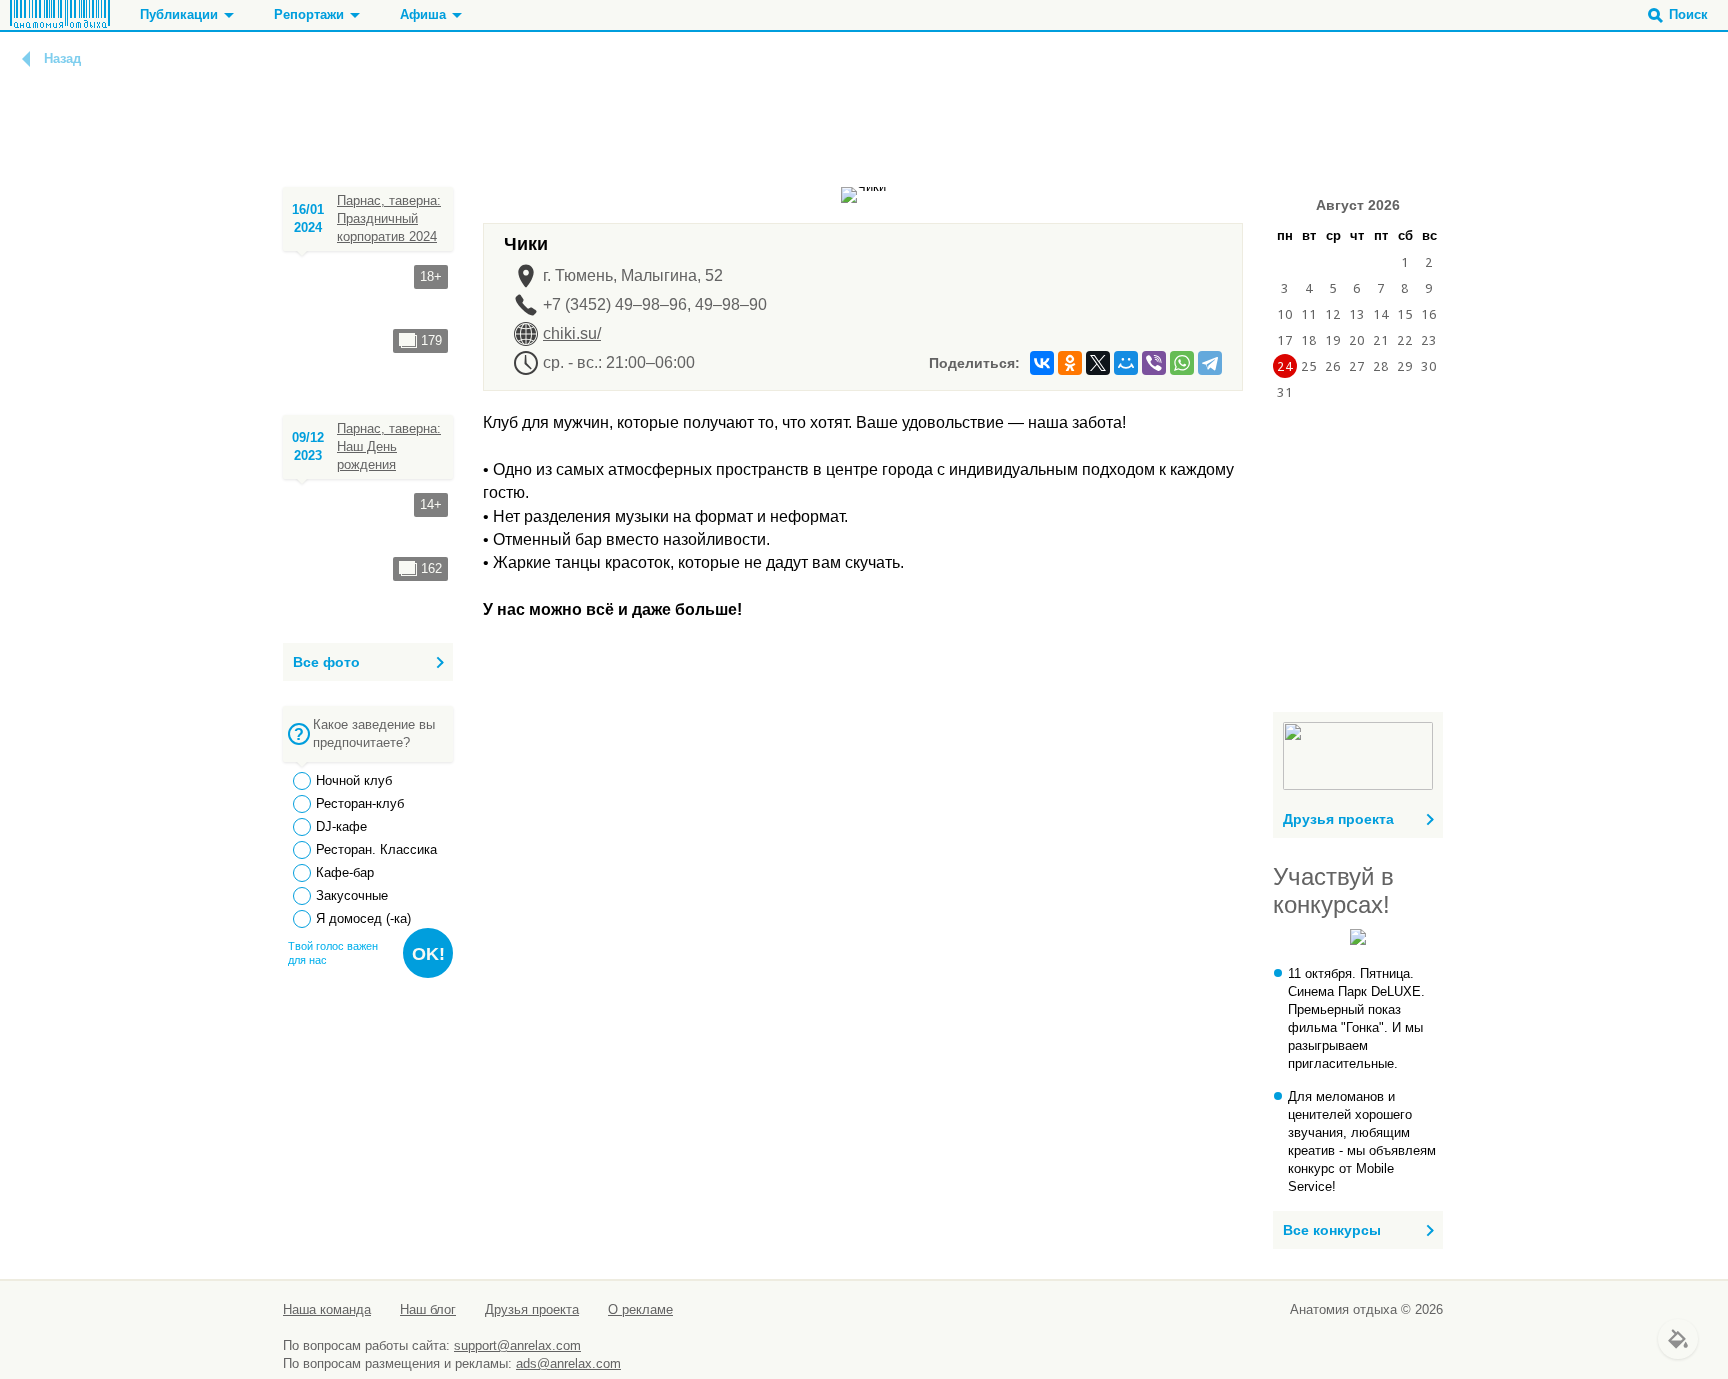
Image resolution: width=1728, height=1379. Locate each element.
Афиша (423, 14)
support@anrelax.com (517, 1345)
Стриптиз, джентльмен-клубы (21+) (482, 146)
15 (1405, 314)
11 (1309, 314)
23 (1429, 340)
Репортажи (309, 14)
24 (1285, 366)
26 (1333, 366)
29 (1405, 366)
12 (1333, 314)
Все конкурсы (1332, 1230)
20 (1357, 340)
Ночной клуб (354, 780)
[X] (1098, 363)
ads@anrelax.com (568, 1363)
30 (1429, 366)
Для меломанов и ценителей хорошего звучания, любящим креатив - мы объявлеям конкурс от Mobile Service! (1362, 1141)
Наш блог (428, 1309)
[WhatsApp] (1182, 363)
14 (1381, 314)
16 (1429, 314)
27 (1357, 366)
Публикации (179, 14)
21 (1381, 340)
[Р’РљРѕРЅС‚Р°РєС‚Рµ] (1042, 363)
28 (1381, 366)
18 (1309, 340)
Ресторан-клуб (360, 803)
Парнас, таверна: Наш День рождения (389, 446)
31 (1285, 392)
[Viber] (1154, 363)
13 (1357, 314)
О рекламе (640, 1309)
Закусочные (352, 895)
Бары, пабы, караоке (432, 128)
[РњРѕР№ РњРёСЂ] (1126, 363)
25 (1309, 366)
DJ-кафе (341, 826)
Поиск (1688, 14)
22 (1405, 340)
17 (1285, 340)
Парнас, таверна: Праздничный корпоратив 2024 (389, 218)
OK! (428, 954)
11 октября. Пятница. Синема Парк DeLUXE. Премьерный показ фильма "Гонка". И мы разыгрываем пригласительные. (1356, 1018)
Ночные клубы (413, 110)
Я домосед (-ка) (363, 918)
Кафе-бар (345, 872)
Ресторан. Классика (376, 849)
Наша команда (327, 1309)
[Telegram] (1210, 363)
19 (1333, 340)
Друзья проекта (1338, 819)
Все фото (326, 662)
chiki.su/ (572, 333)
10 (1285, 314)
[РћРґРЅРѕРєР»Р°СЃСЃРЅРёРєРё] (1070, 363)
